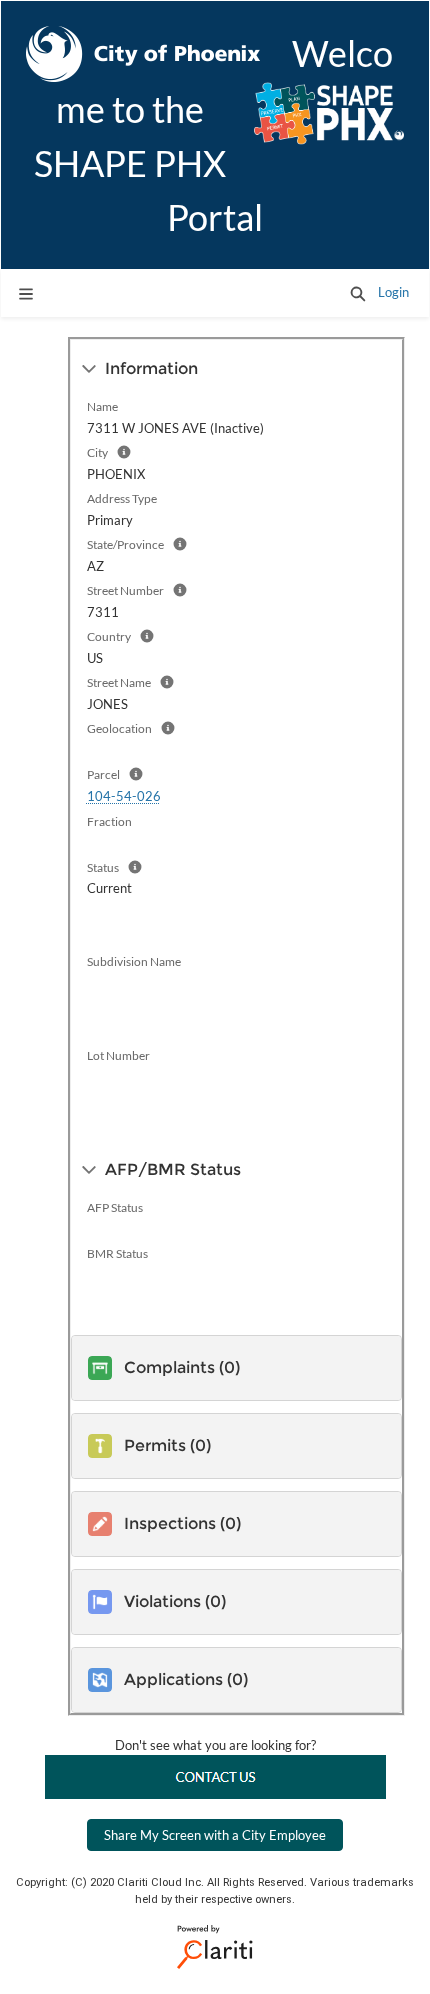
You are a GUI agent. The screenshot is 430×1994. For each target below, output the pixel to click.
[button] (358, 293)
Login (393, 292)
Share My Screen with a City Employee (215, 1835)
